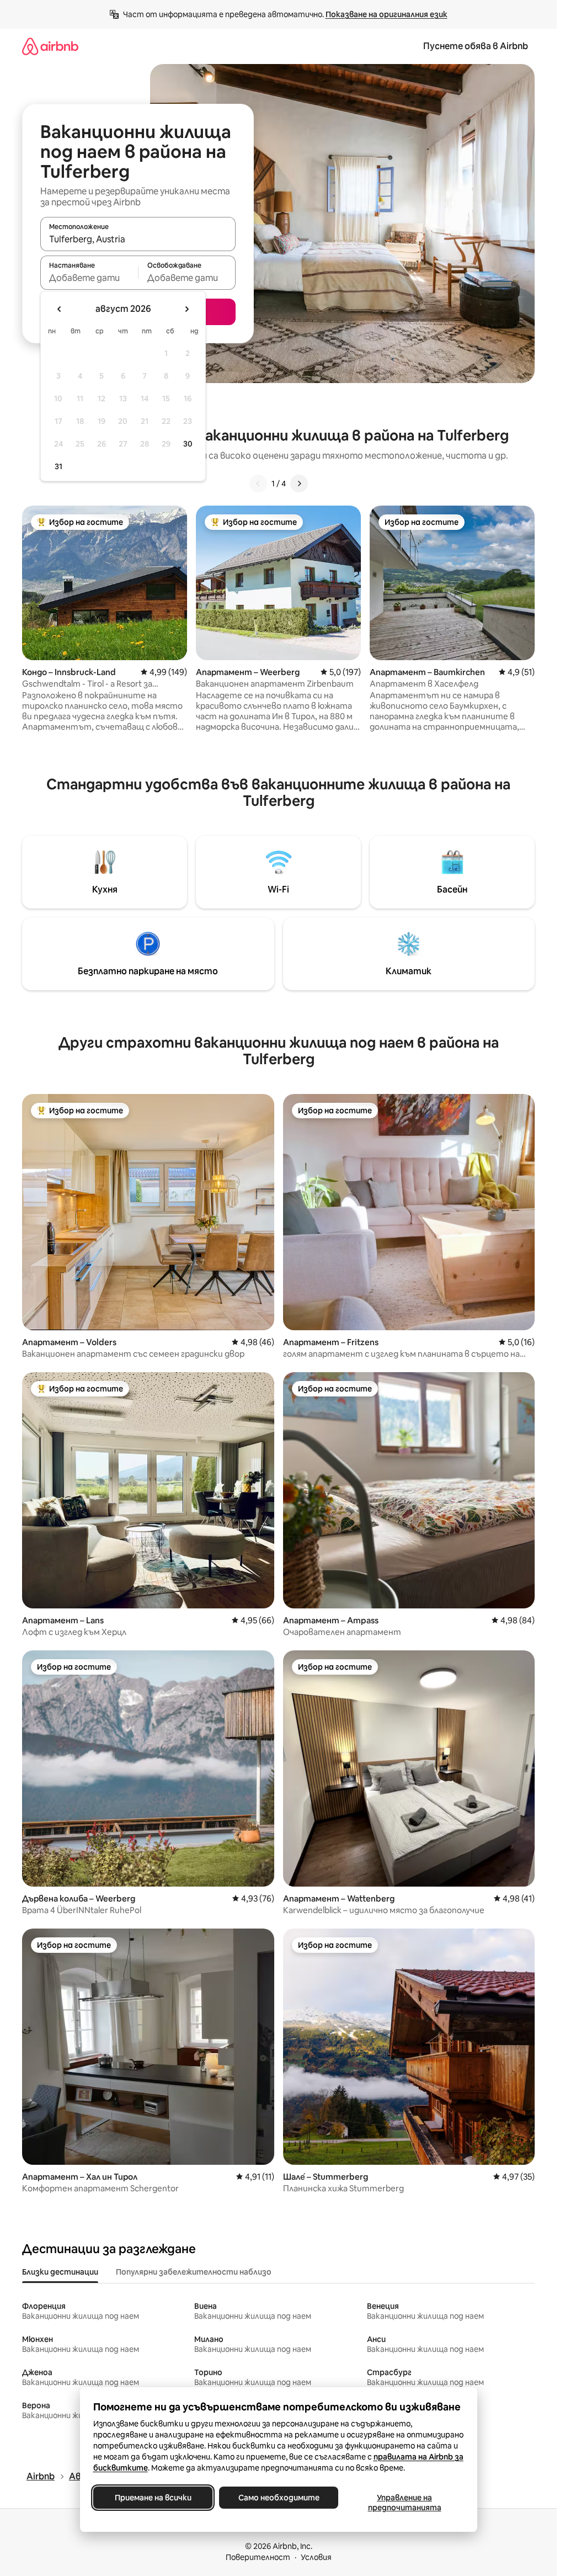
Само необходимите (278, 2498)
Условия (316, 2557)
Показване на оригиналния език (387, 14)
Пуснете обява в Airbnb (476, 46)
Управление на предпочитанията (404, 2503)
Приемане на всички (153, 2498)
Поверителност (258, 2557)
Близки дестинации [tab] (60, 2272)
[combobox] (138, 239)
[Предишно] (258, 484)
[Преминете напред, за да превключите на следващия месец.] (186, 309)
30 (188, 444)
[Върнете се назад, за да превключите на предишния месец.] (60, 309)
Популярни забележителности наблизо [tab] (194, 2272)
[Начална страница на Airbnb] (50, 46)
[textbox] (89, 278)
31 (58, 466)
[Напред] (299, 484)
